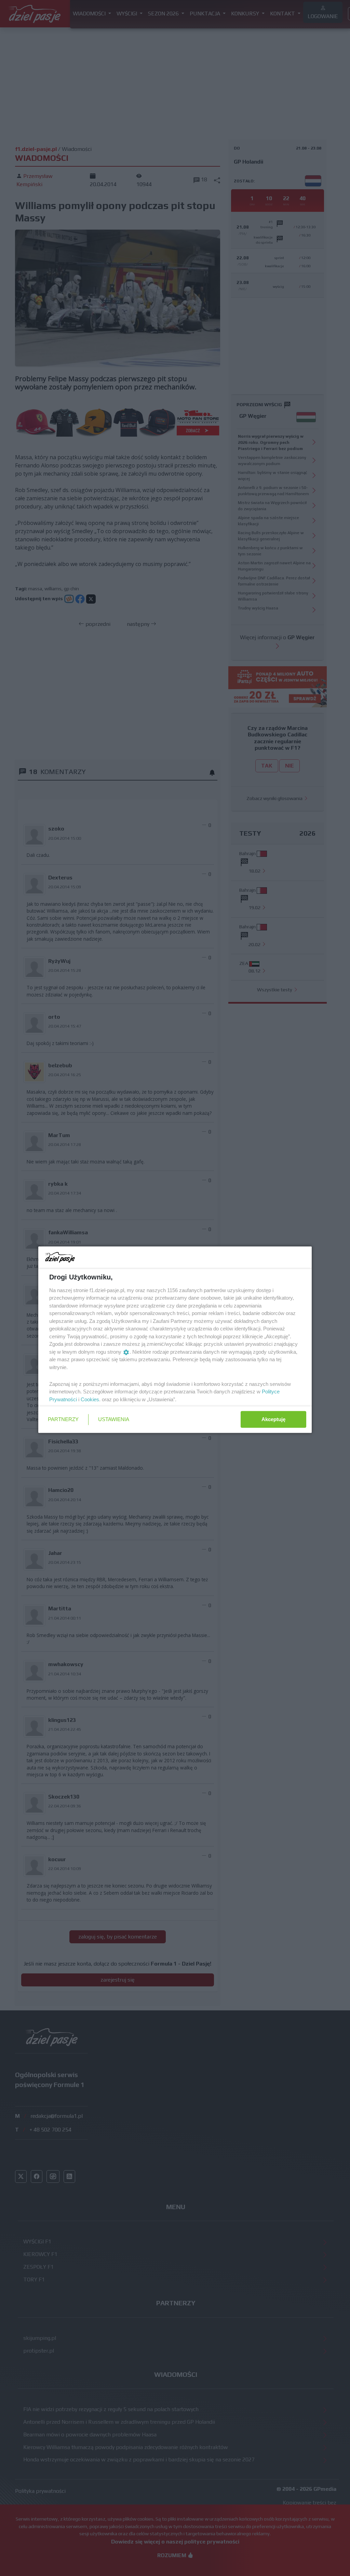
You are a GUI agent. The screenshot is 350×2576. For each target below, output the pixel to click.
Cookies (90, 1399)
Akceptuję (273, 1419)
